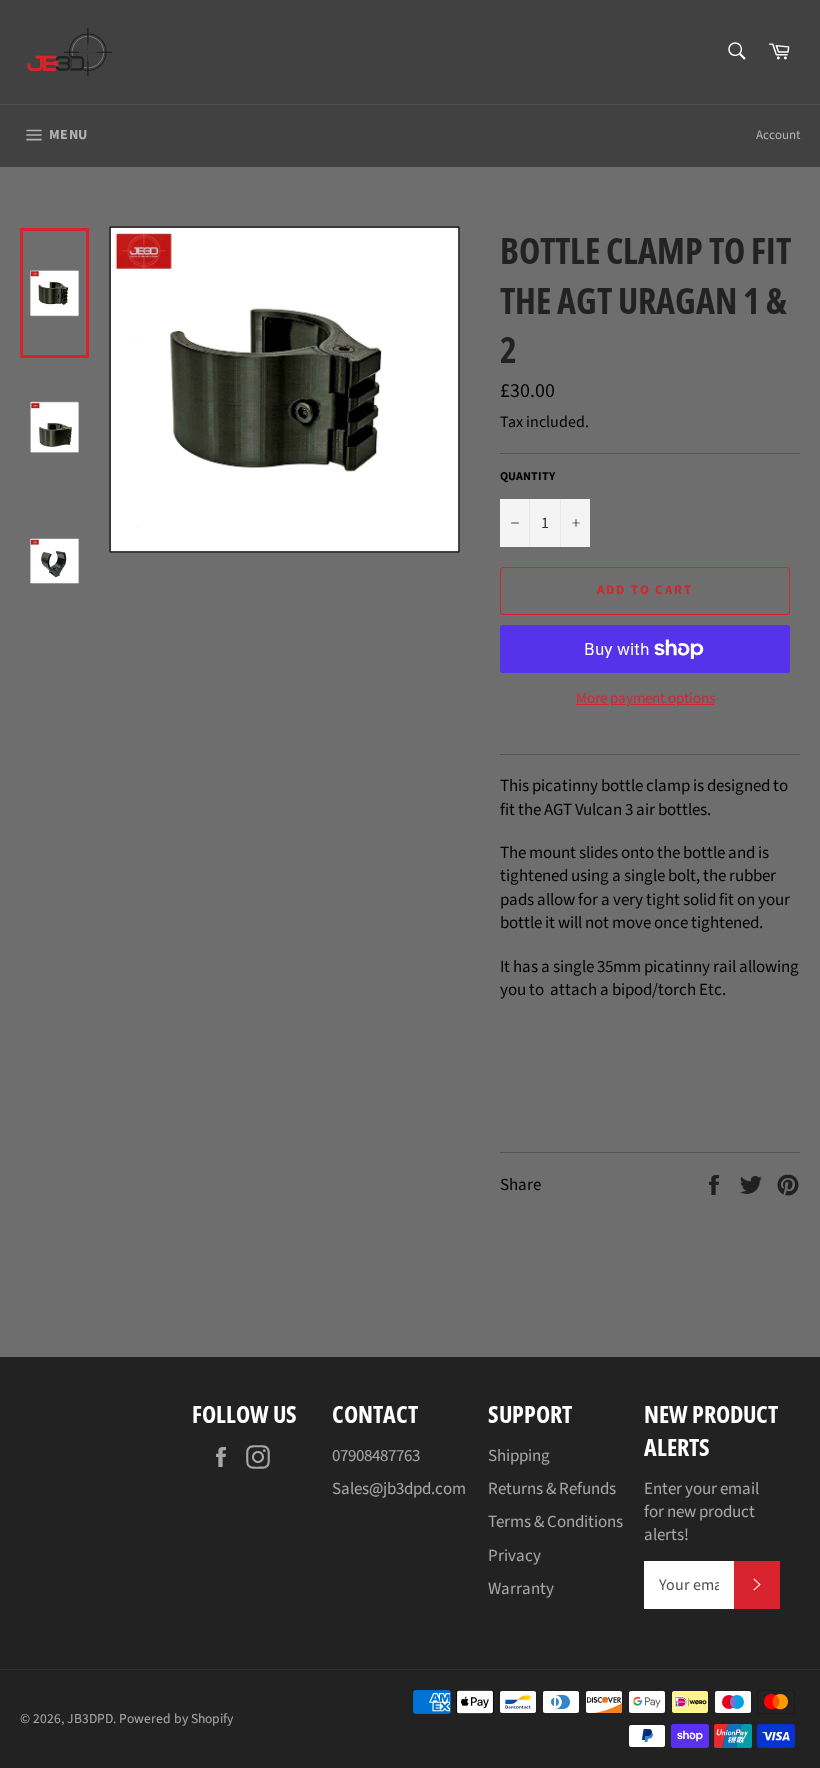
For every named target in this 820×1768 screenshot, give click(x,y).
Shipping (519, 1456)
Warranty (521, 1589)
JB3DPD (90, 1718)
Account (778, 135)
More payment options (645, 699)
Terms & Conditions (555, 1522)
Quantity (527, 477)
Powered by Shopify (176, 1718)
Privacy (514, 1556)
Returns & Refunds (552, 1489)
